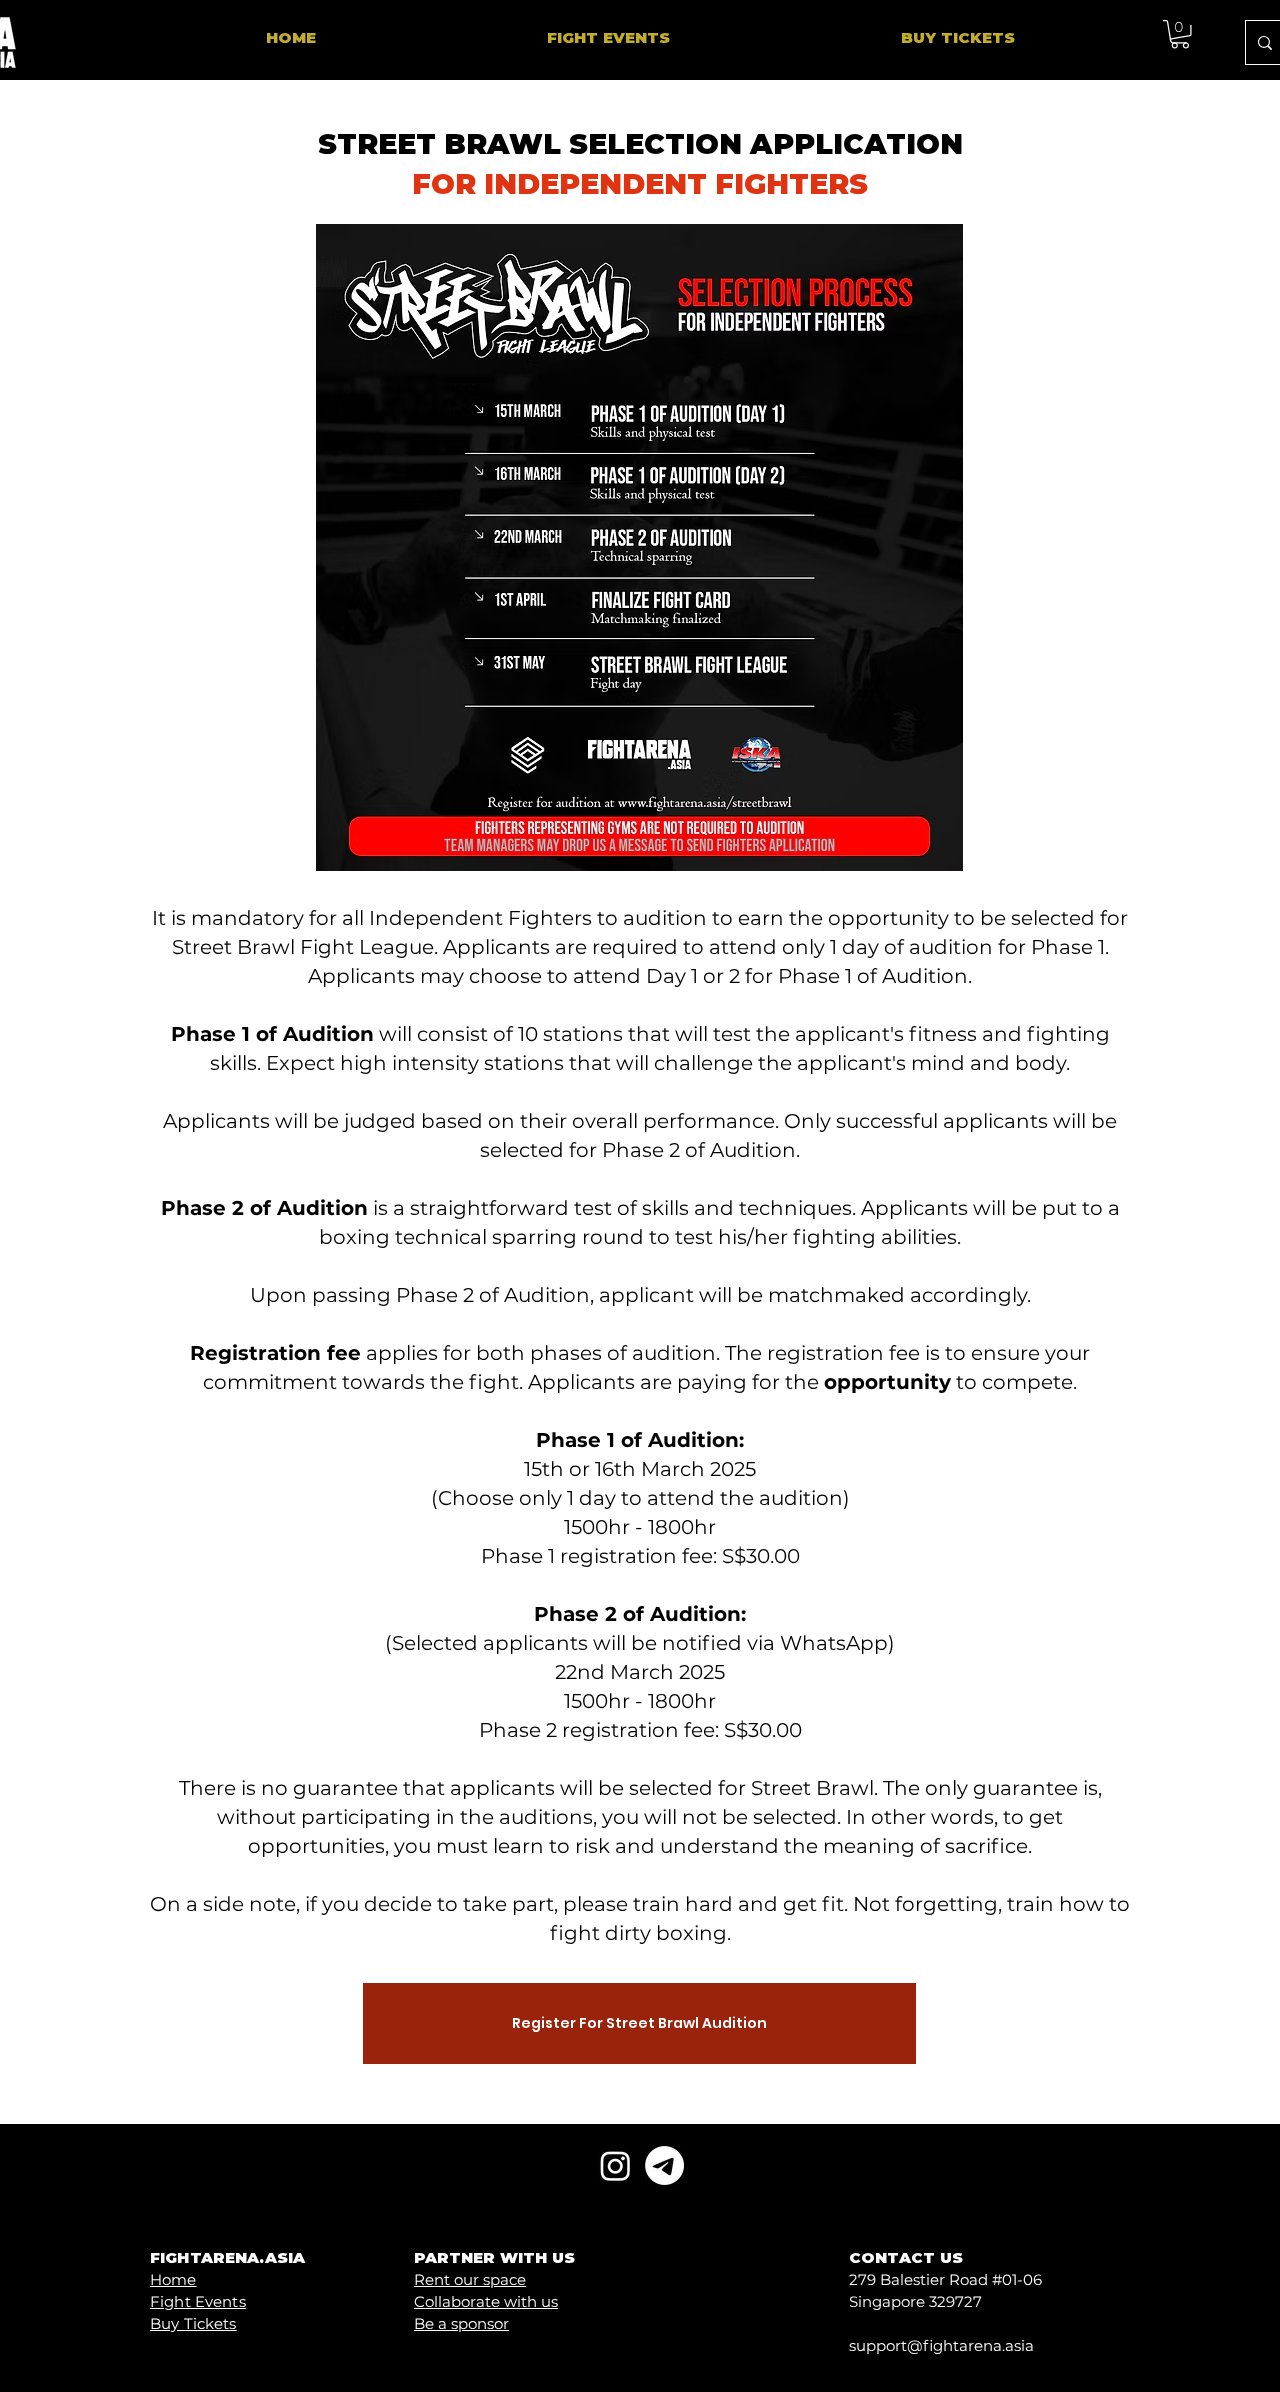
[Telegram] (664, 2165)
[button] (1180, 34)
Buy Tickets (193, 2323)
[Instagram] (615, 2165)
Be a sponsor (461, 2323)
